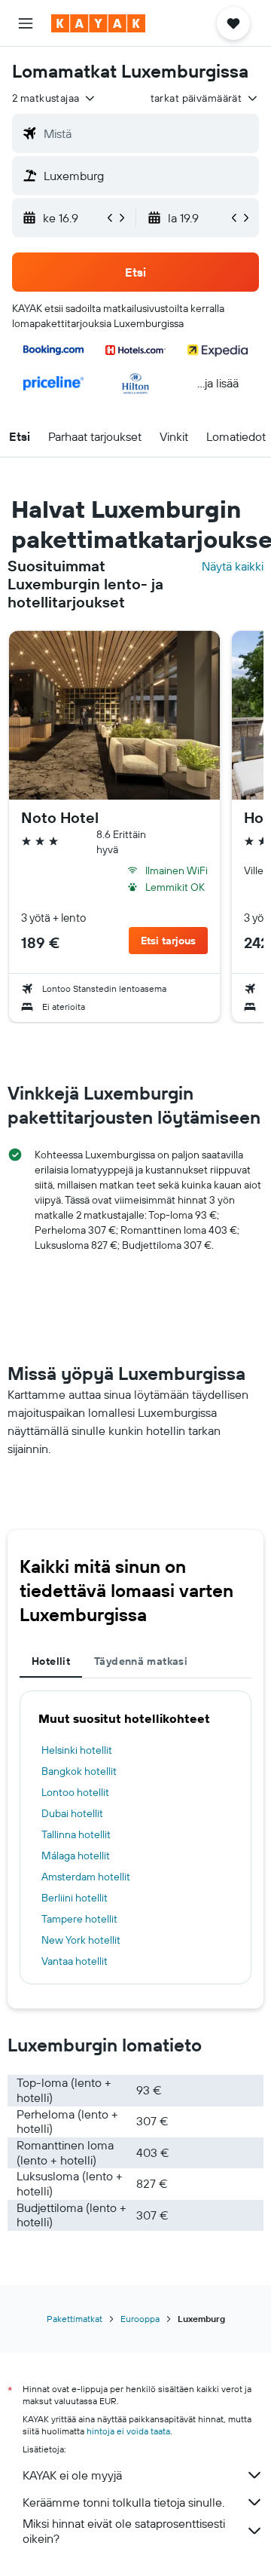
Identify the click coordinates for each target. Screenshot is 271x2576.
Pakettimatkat (75, 2319)
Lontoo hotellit (75, 1792)
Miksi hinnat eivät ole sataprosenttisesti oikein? (124, 2531)
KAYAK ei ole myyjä (72, 2475)
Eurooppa (140, 2319)
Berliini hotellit (75, 1898)
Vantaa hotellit (75, 1961)
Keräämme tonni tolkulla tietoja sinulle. (123, 2502)
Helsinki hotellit (77, 1750)
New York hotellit (81, 1940)
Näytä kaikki (233, 566)
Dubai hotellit (72, 1813)
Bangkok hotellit (79, 1771)
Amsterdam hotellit (86, 1877)
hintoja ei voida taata (128, 2431)
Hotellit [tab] (51, 1661)
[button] (26, 23)
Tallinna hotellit (76, 1834)
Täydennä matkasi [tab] (141, 1661)
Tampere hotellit (79, 1919)
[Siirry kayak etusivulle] (98, 23)
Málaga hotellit (76, 1856)
